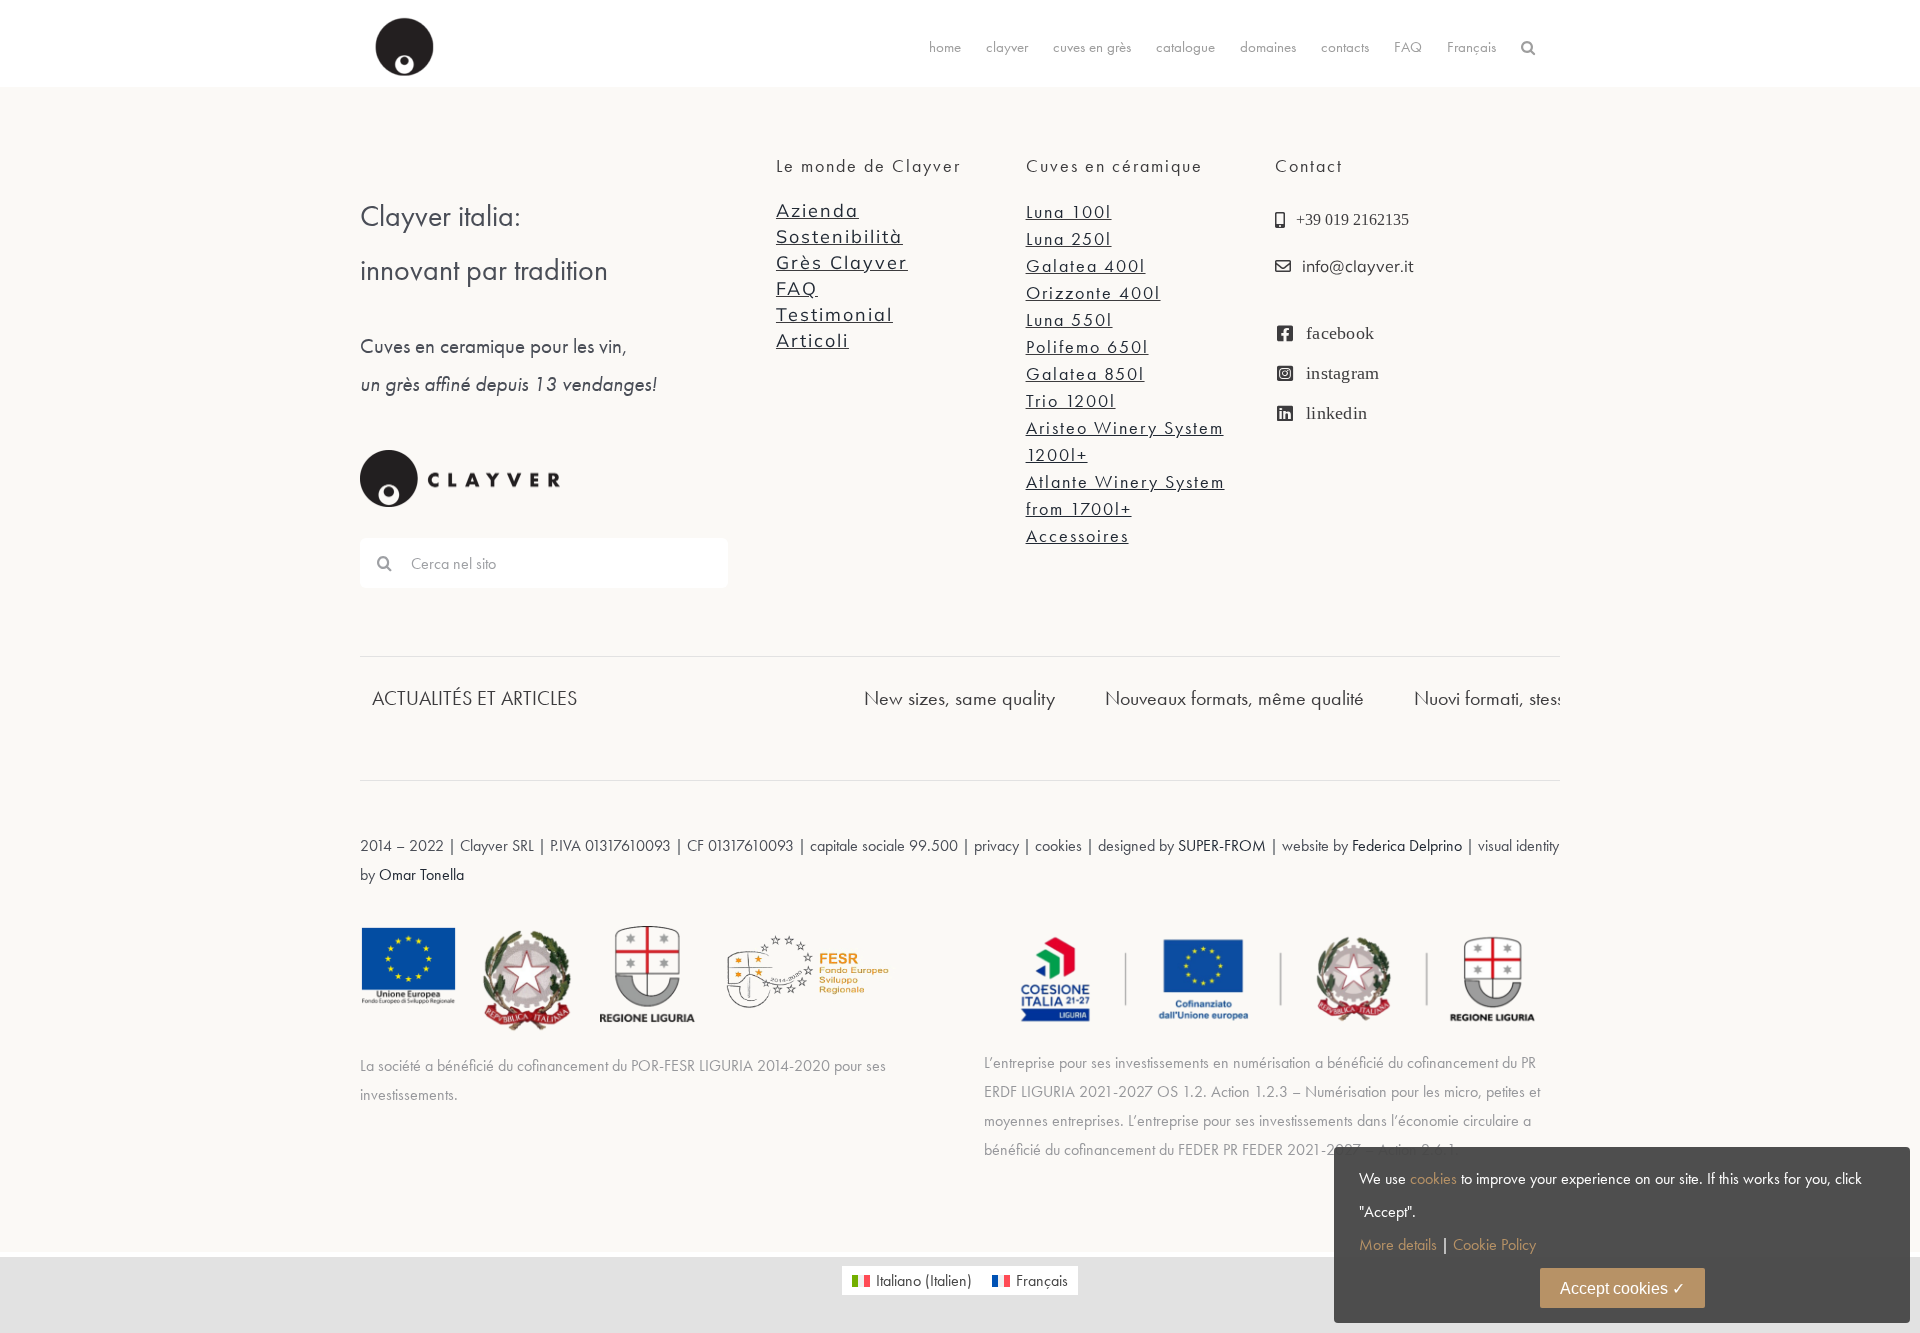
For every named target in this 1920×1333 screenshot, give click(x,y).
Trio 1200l (1071, 400)
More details (1398, 1244)
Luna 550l (1069, 319)
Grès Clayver (842, 262)
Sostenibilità (839, 236)
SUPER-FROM (1222, 845)
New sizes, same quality (922, 698)
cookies (1433, 1178)
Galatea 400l (1086, 265)
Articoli (812, 340)
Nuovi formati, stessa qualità (1487, 698)
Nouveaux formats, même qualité (1197, 698)
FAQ (797, 288)
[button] (1528, 47)
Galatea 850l (1085, 373)
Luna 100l (1069, 211)
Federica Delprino (1407, 845)
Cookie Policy (1494, 1244)
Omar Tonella (419, 874)
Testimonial (834, 314)
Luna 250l (1069, 238)
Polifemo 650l (1087, 346)
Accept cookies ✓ (1622, 1288)
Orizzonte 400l (1093, 292)
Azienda (817, 210)
